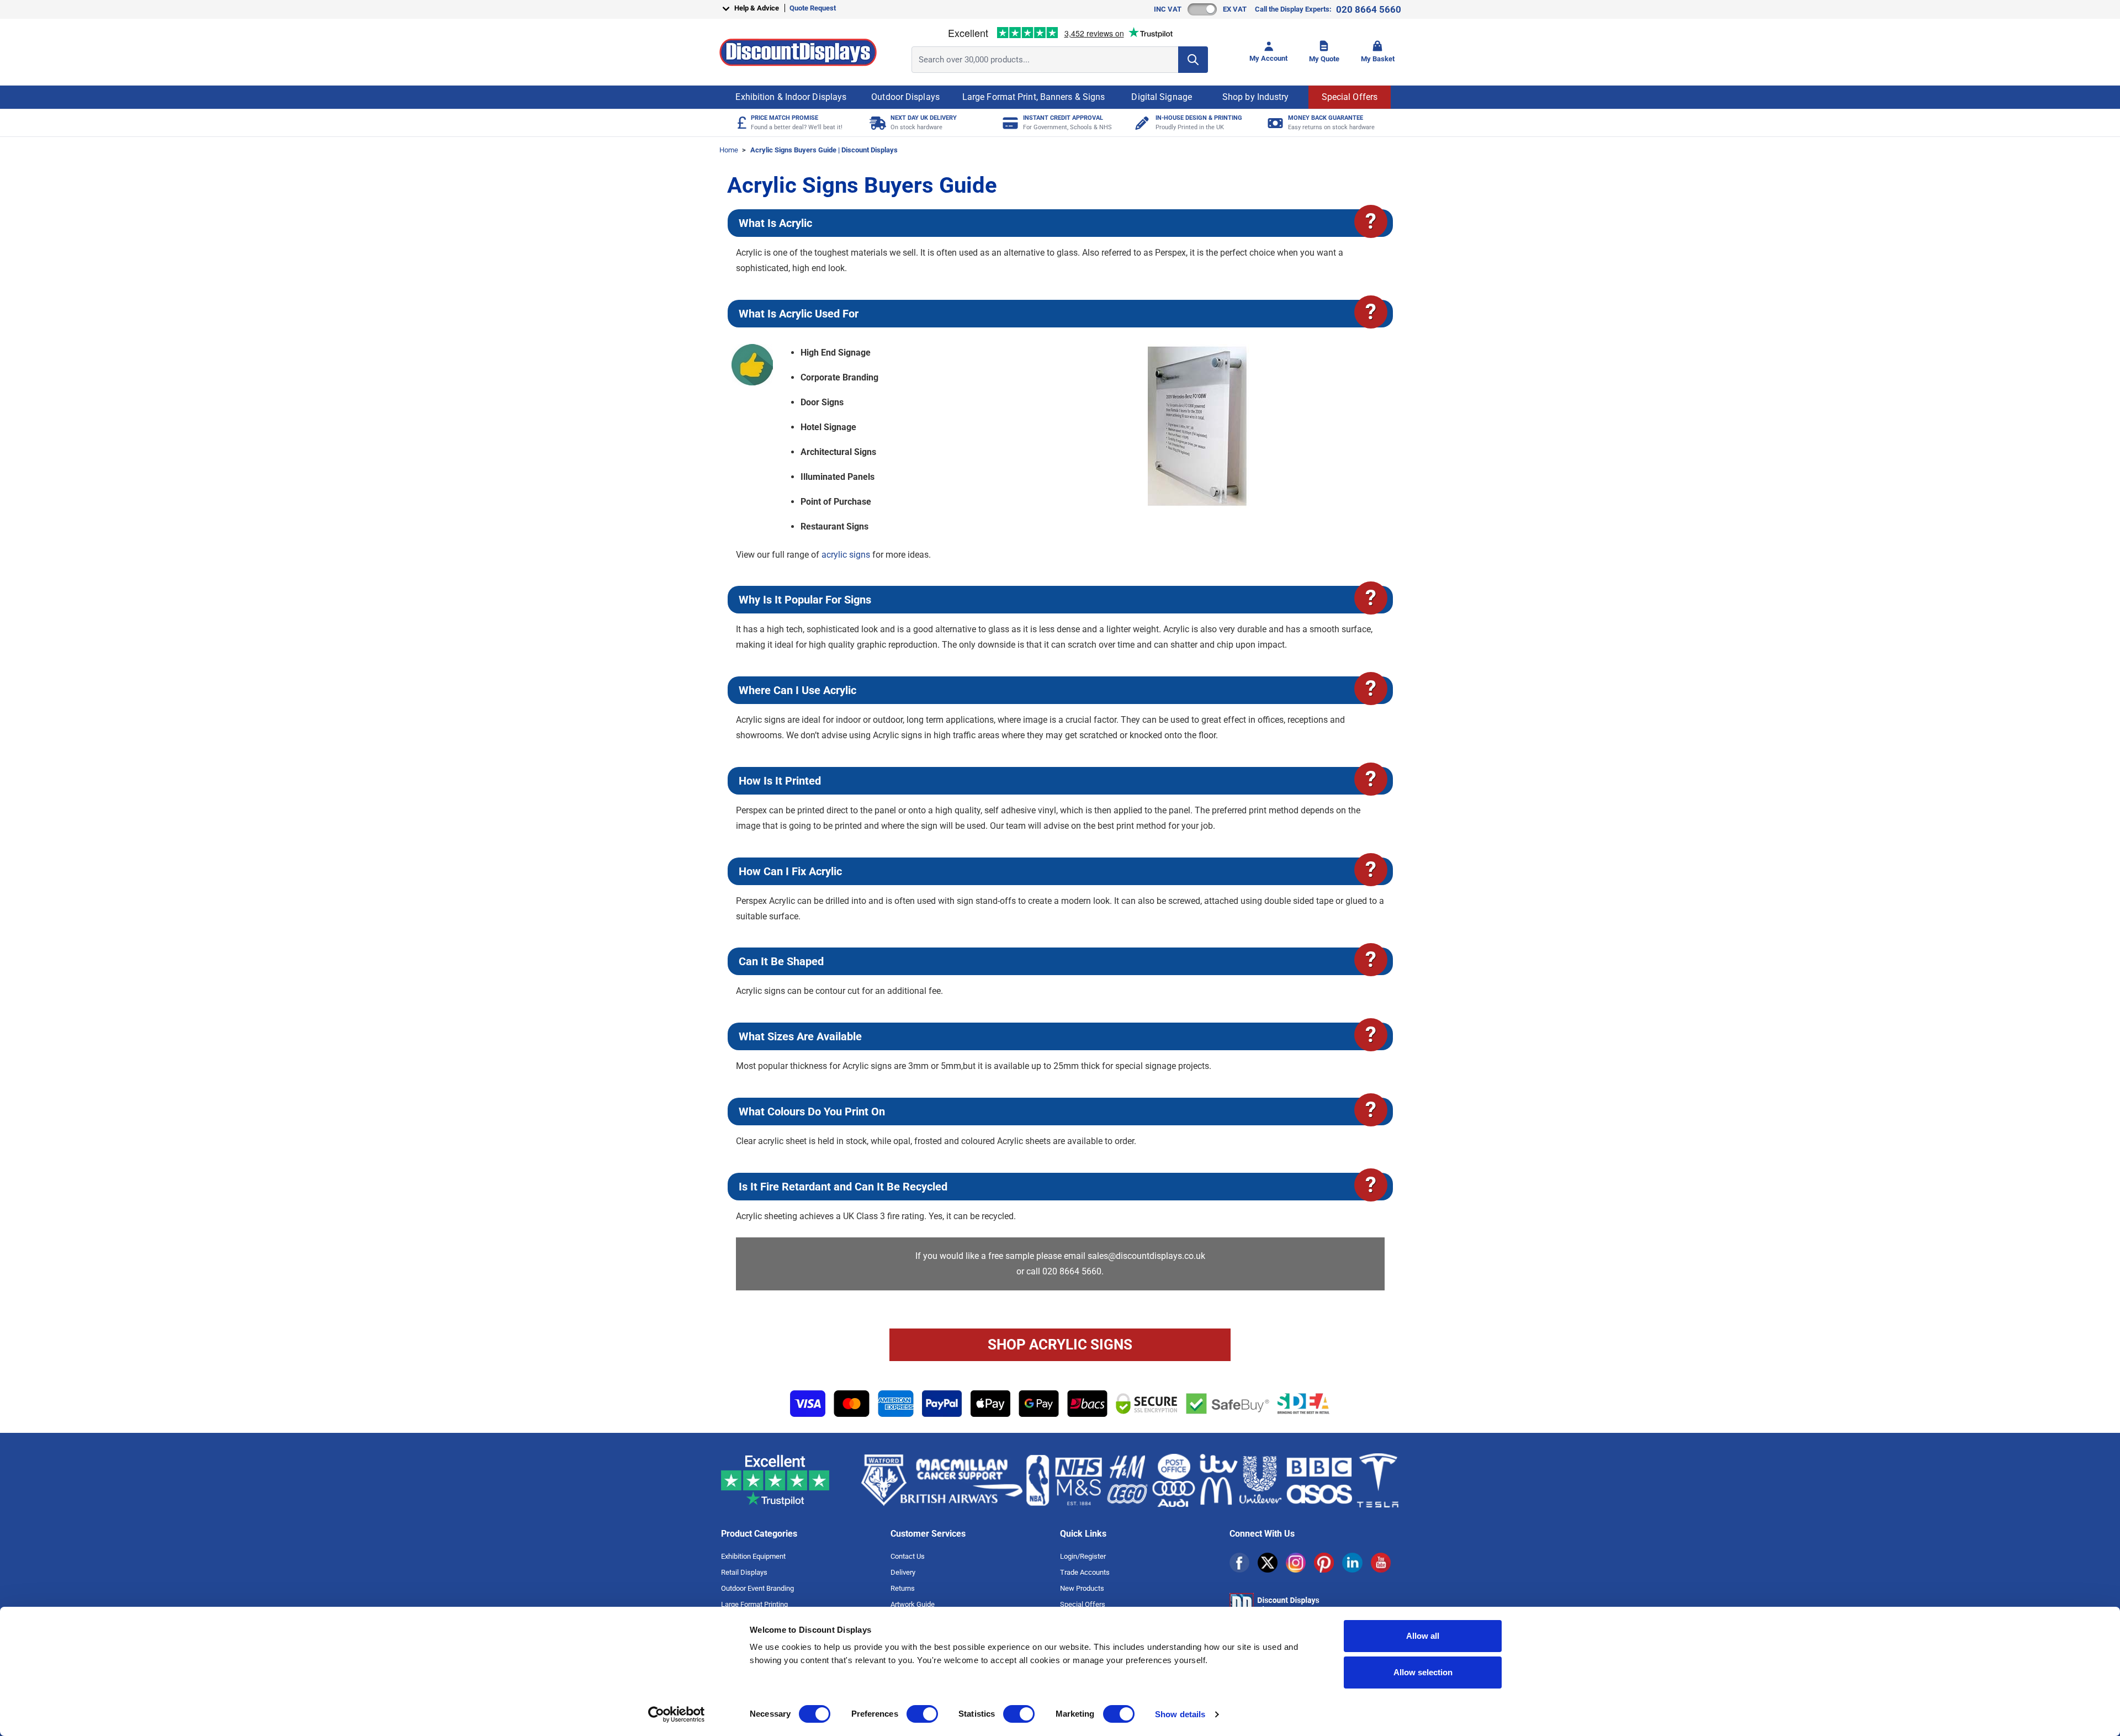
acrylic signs (846, 555)
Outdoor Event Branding (757, 1588)
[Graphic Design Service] (1141, 123)
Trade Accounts (1085, 1572)
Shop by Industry (1256, 97)
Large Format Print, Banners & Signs (1034, 97)
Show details (1180, 1714)
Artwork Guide (913, 1604)
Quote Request (813, 8)
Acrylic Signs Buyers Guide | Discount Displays (824, 150)
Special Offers (1350, 97)
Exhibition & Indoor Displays (791, 97)
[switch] (922, 1714)
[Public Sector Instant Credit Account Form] (1009, 123)
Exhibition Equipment (753, 1556)
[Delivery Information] (876, 123)
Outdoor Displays (905, 97)
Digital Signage (1162, 97)
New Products (1082, 1588)
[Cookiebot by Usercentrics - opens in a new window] (677, 1714)
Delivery (903, 1572)
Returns (903, 1588)
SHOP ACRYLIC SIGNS (1060, 1345)
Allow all (1423, 1636)
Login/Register (1083, 1556)
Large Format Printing (754, 1604)
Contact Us (908, 1556)
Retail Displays (744, 1572)
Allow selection (1423, 1672)
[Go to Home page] (798, 52)
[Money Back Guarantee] (1274, 123)
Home (729, 150)
